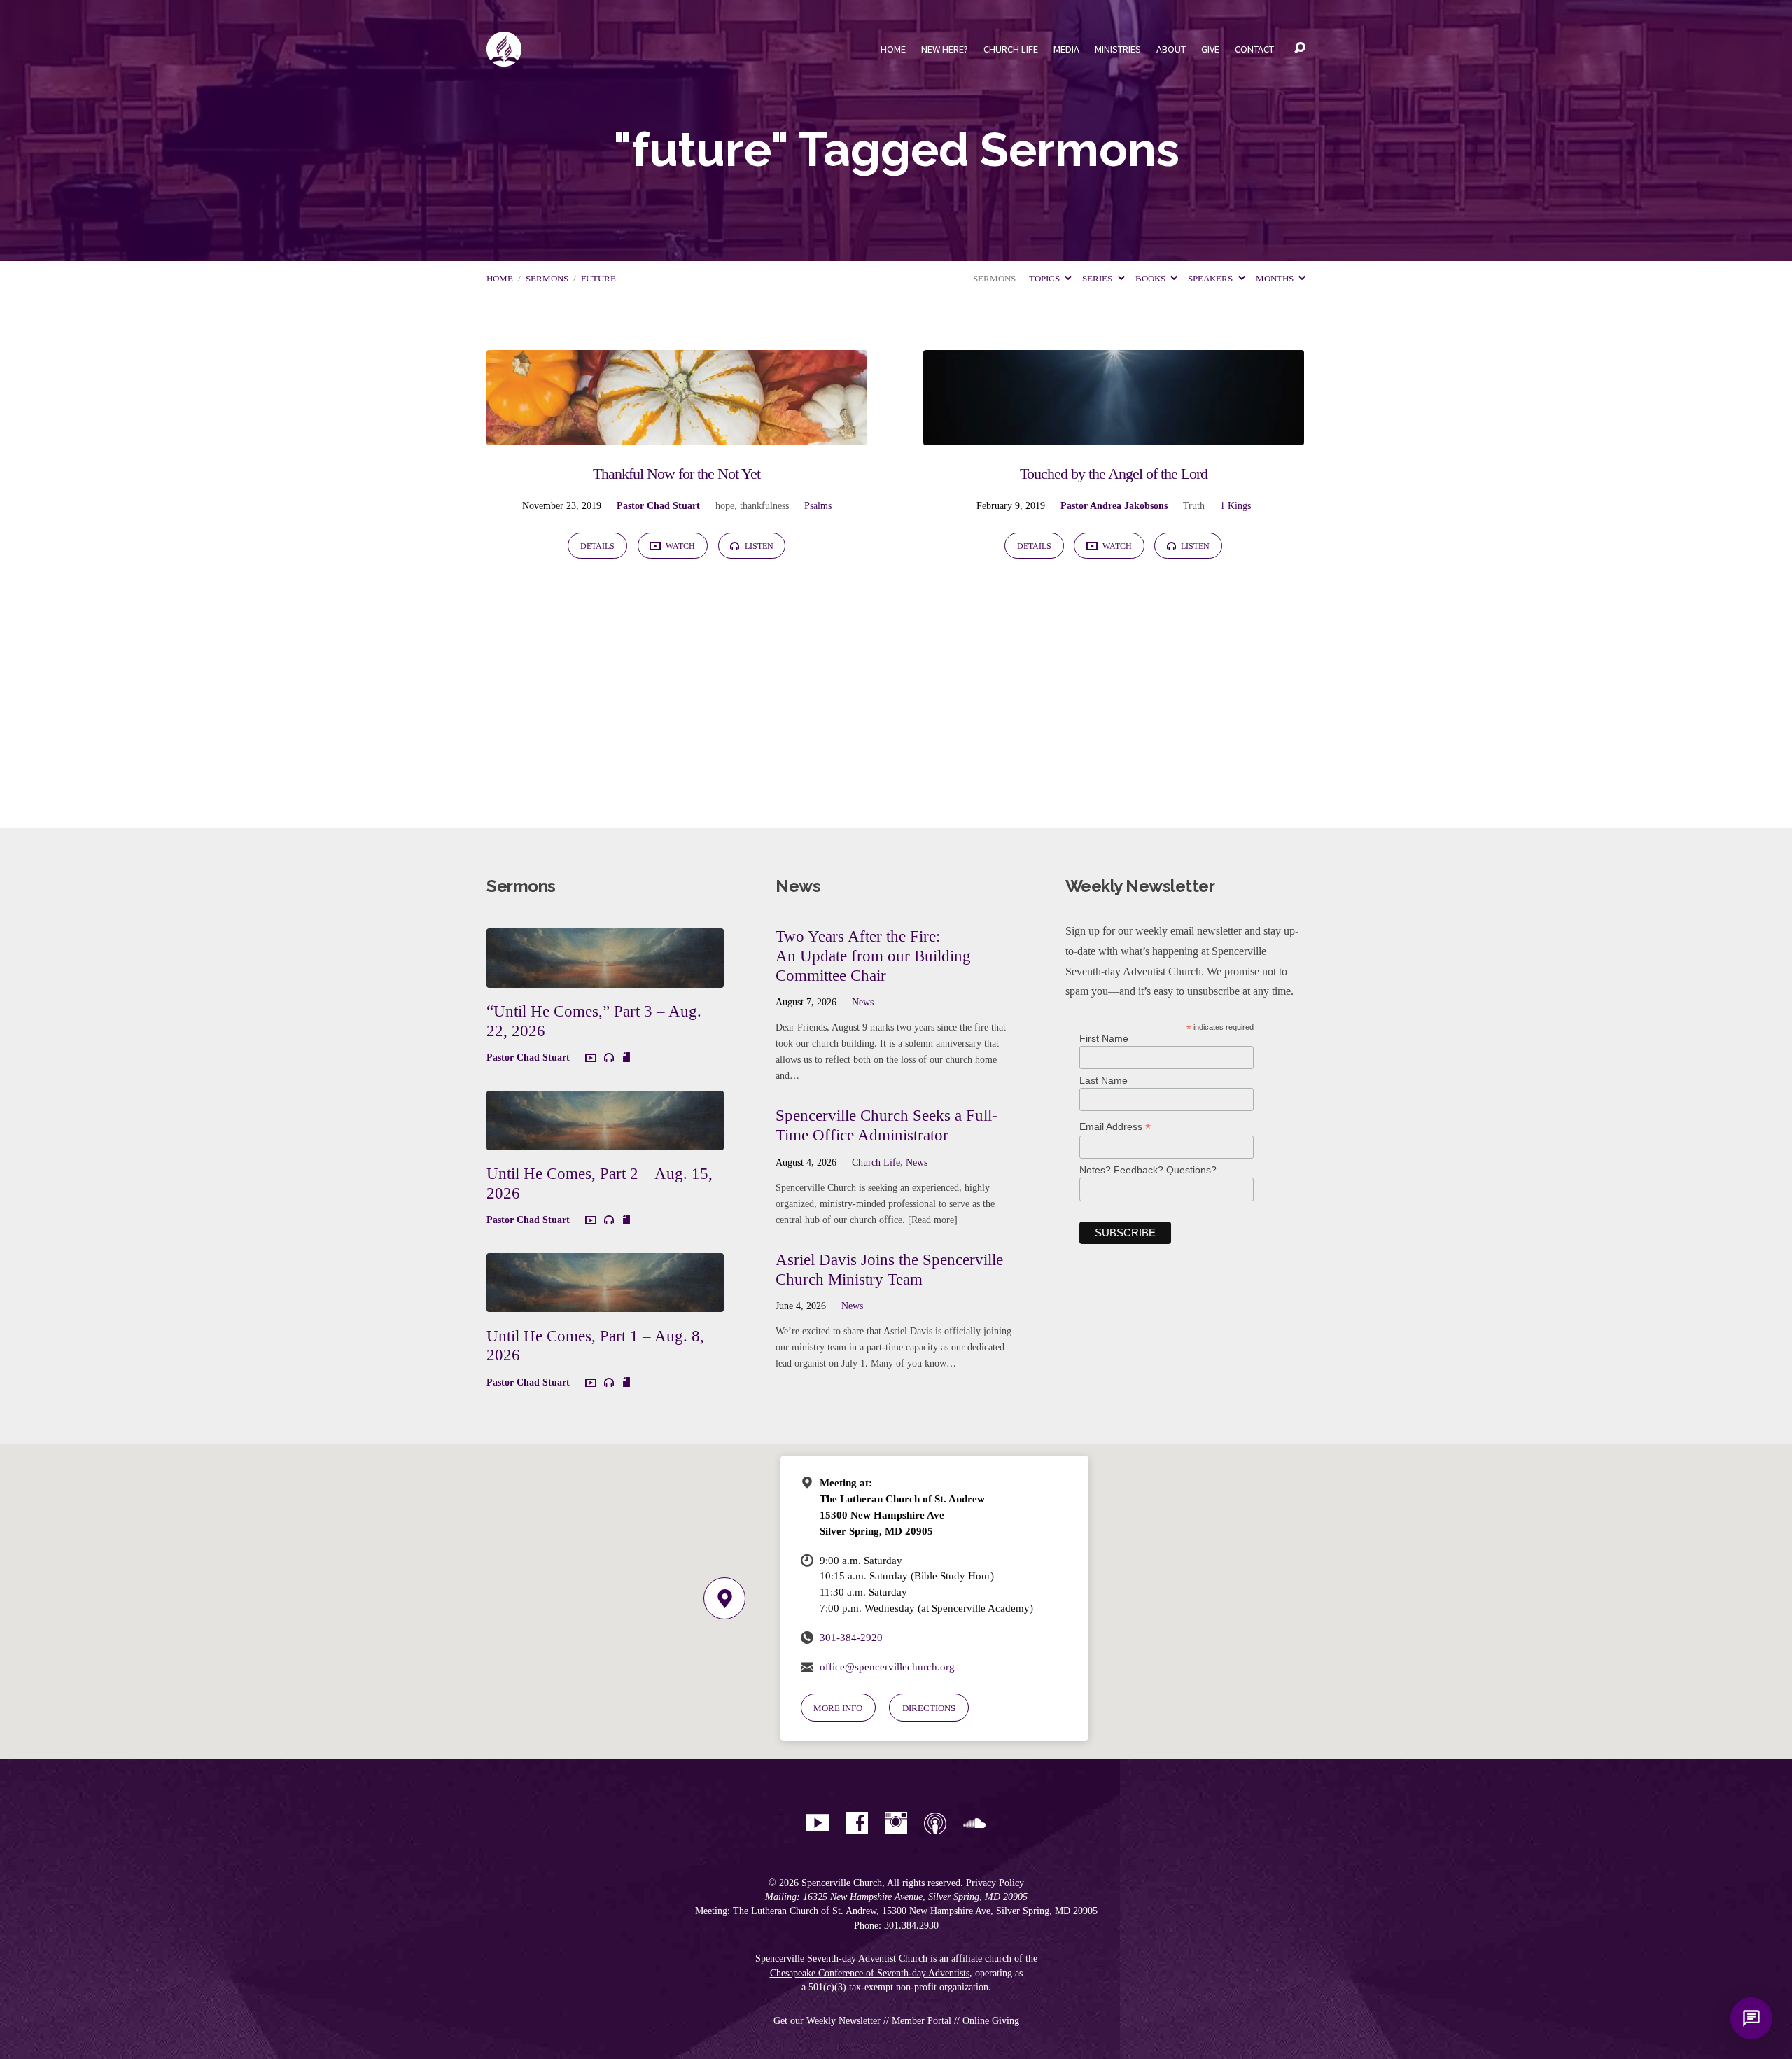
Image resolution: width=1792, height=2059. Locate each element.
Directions (929, 1708)
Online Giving (991, 2021)
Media (1066, 49)
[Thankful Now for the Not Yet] (677, 434)
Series (1098, 279)
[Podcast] (935, 1823)
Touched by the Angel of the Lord (1114, 474)
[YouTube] (818, 1823)
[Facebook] (857, 1823)
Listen (758, 546)
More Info (838, 1708)
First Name (1104, 1038)
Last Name (1104, 1080)
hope (725, 505)
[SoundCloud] (974, 1823)
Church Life (1011, 49)
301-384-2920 (851, 1637)
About (1171, 49)
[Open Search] (1300, 48)
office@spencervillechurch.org (887, 1667)
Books (1151, 279)
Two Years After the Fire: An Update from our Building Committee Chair (873, 955)
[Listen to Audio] (609, 1058)
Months (1276, 279)
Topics (1045, 279)
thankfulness (764, 505)
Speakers (1211, 279)
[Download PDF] (626, 1058)
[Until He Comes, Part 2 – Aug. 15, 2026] (605, 1139)
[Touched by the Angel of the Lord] (1114, 434)
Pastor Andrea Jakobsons (1114, 505)
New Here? (945, 49)
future (598, 279)
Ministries (1118, 49)
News (863, 1002)
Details (597, 546)
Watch (679, 546)
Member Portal (922, 2021)
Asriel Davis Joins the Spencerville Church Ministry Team (889, 1269)
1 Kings (1235, 505)
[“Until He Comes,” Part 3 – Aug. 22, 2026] (605, 977)
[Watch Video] (591, 1059)
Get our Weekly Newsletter (827, 2021)
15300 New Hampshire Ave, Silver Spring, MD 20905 (990, 1911)
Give (1210, 49)
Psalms (818, 505)
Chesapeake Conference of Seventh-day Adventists (870, 1973)
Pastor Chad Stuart (658, 505)
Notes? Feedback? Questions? (1148, 1170)
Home (893, 49)
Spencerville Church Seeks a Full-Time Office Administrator (887, 1125)
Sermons (547, 279)
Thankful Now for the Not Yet (677, 474)
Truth (1194, 505)
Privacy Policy (995, 1883)
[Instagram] (896, 1823)
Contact (1254, 49)
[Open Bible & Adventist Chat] (1751, 2018)
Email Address (1115, 1127)
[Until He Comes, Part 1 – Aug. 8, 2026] (605, 1302)
